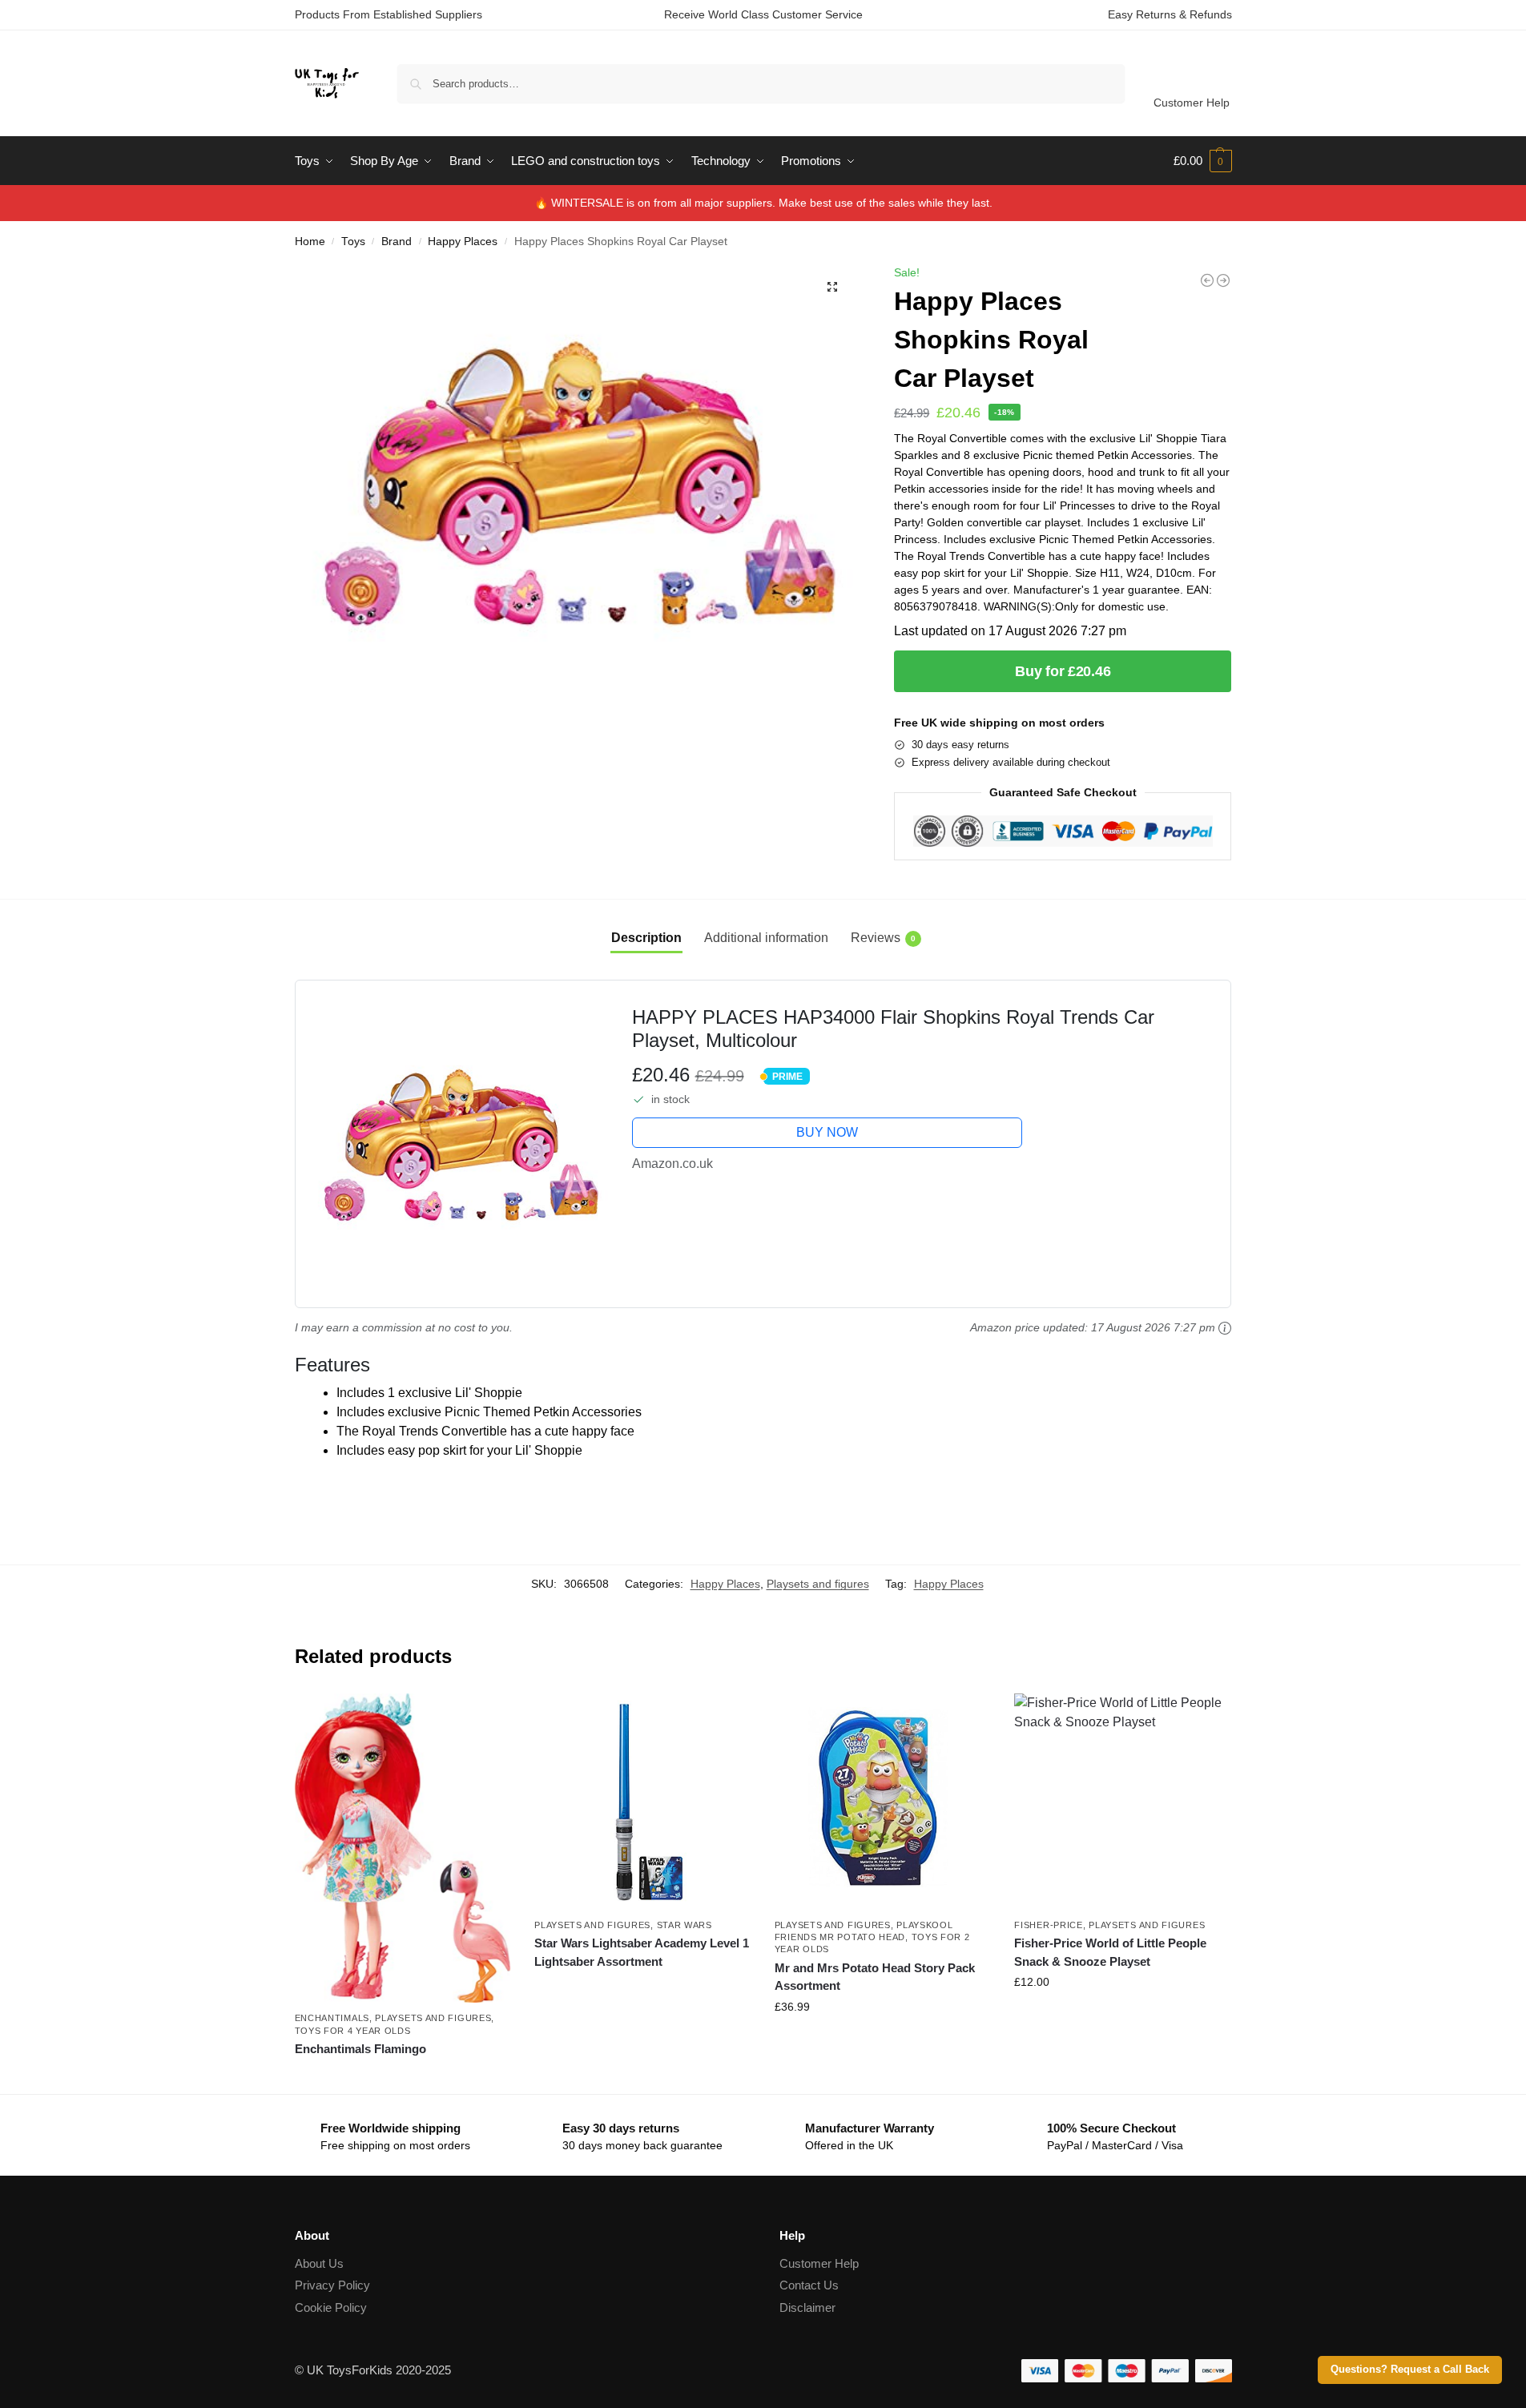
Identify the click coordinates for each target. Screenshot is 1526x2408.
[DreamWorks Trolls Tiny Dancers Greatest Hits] (1207, 280)
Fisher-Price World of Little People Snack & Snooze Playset (1110, 1952)
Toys (353, 242)
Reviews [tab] (883, 938)
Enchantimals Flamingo (360, 2049)
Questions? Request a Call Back (1410, 2370)
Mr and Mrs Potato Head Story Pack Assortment (875, 1977)
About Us (319, 2263)
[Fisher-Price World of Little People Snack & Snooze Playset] (1122, 1802)
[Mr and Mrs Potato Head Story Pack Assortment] (883, 1802)
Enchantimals (332, 2018)
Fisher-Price (1048, 1925)
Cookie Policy (331, 2307)
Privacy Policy (332, 2285)
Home (310, 242)
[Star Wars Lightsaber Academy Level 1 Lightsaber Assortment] (642, 1802)
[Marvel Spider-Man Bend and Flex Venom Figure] (1223, 280)
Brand (397, 242)
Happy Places (463, 242)
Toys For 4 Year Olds (353, 2031)
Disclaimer (807, 2307)
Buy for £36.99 (883, 2041)
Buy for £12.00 (1122, 2016)
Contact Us (809, 2285)
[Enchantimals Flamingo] (403, 1848)
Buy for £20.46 (1063, 671)
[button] (1203, 161)
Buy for (402, 2078)
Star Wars (684, 1925)
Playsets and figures (818, 1584)
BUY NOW (827, 1132)
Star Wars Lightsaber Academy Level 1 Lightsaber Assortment (642, 1952)
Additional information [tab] (766, 938)
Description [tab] (646, 938)
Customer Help (1192, 103)
